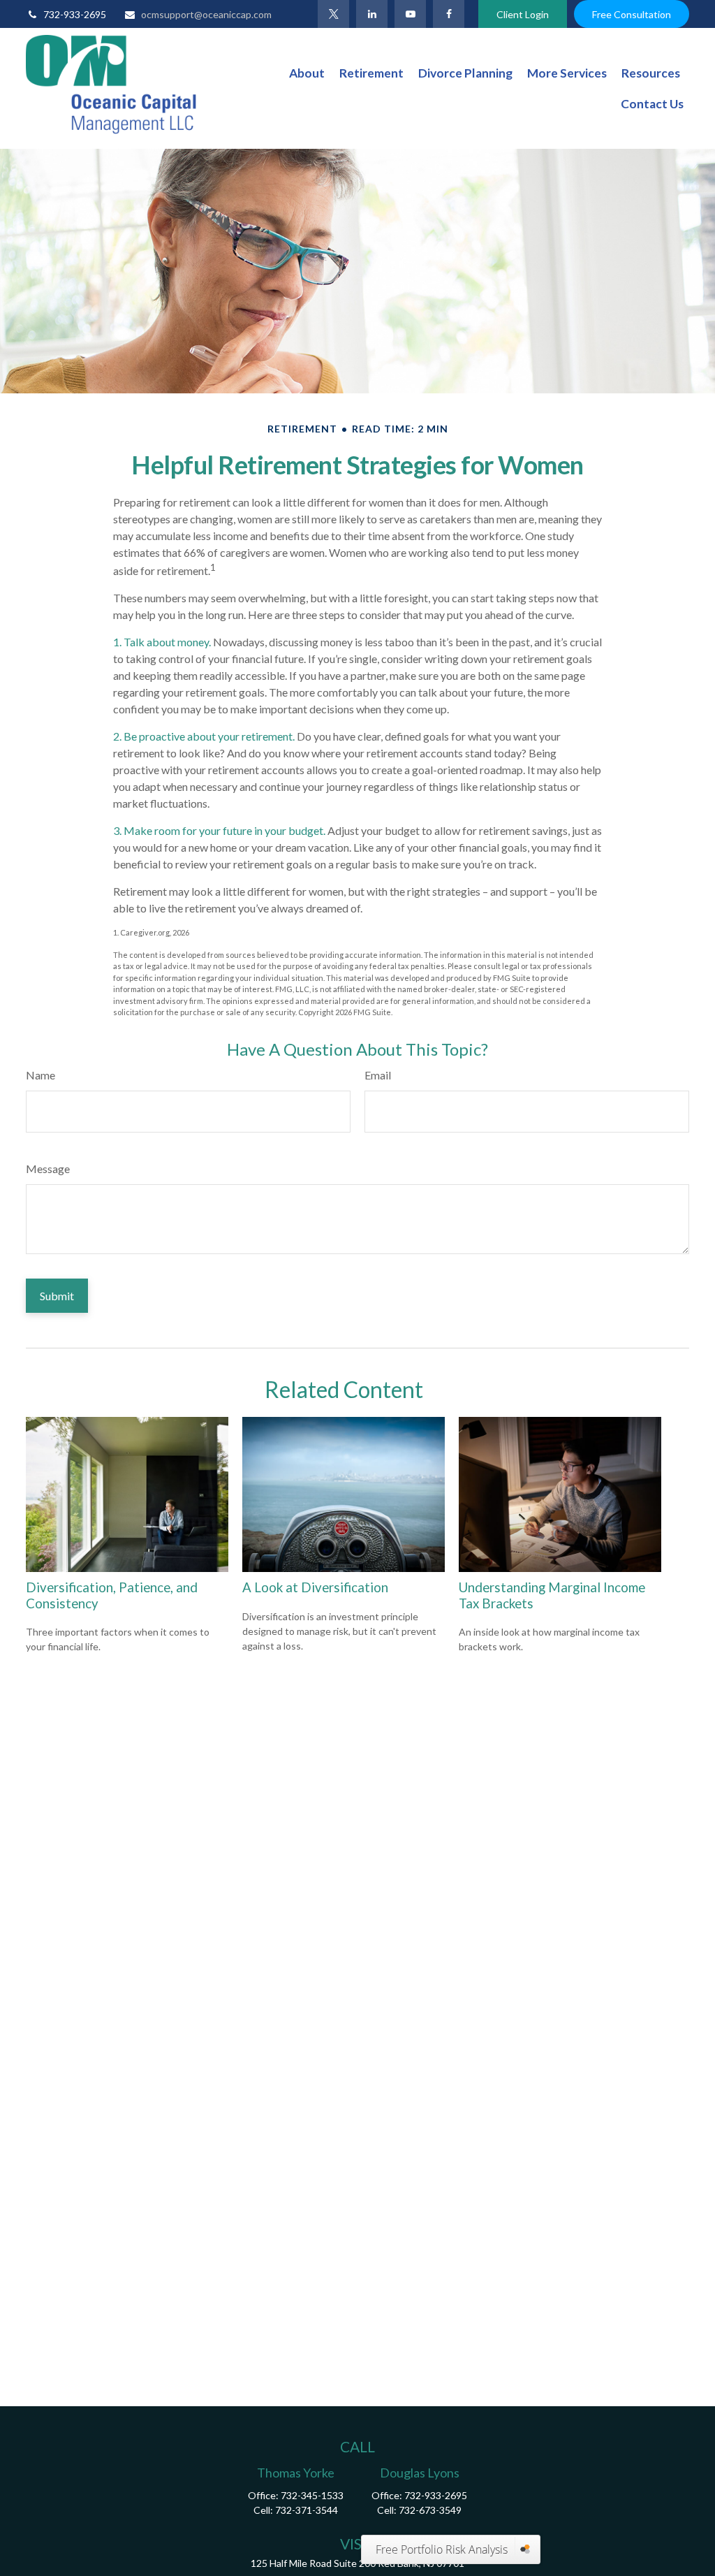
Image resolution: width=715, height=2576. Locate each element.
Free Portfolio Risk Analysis (442, 2549)
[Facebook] (449, 14)
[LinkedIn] (372, 14)
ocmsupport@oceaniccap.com (206, 14)
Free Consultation (632, 14)
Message (48, 1169)
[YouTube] (410, 14)
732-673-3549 (430, 2510)
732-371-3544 (307, 2510)
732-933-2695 (75, 14)
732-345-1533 (312, 2495)
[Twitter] (333, 14)
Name (40, 1075)
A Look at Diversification (315, 1587)
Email (378, 1075)
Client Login (523, 14)
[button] (307, 73)
